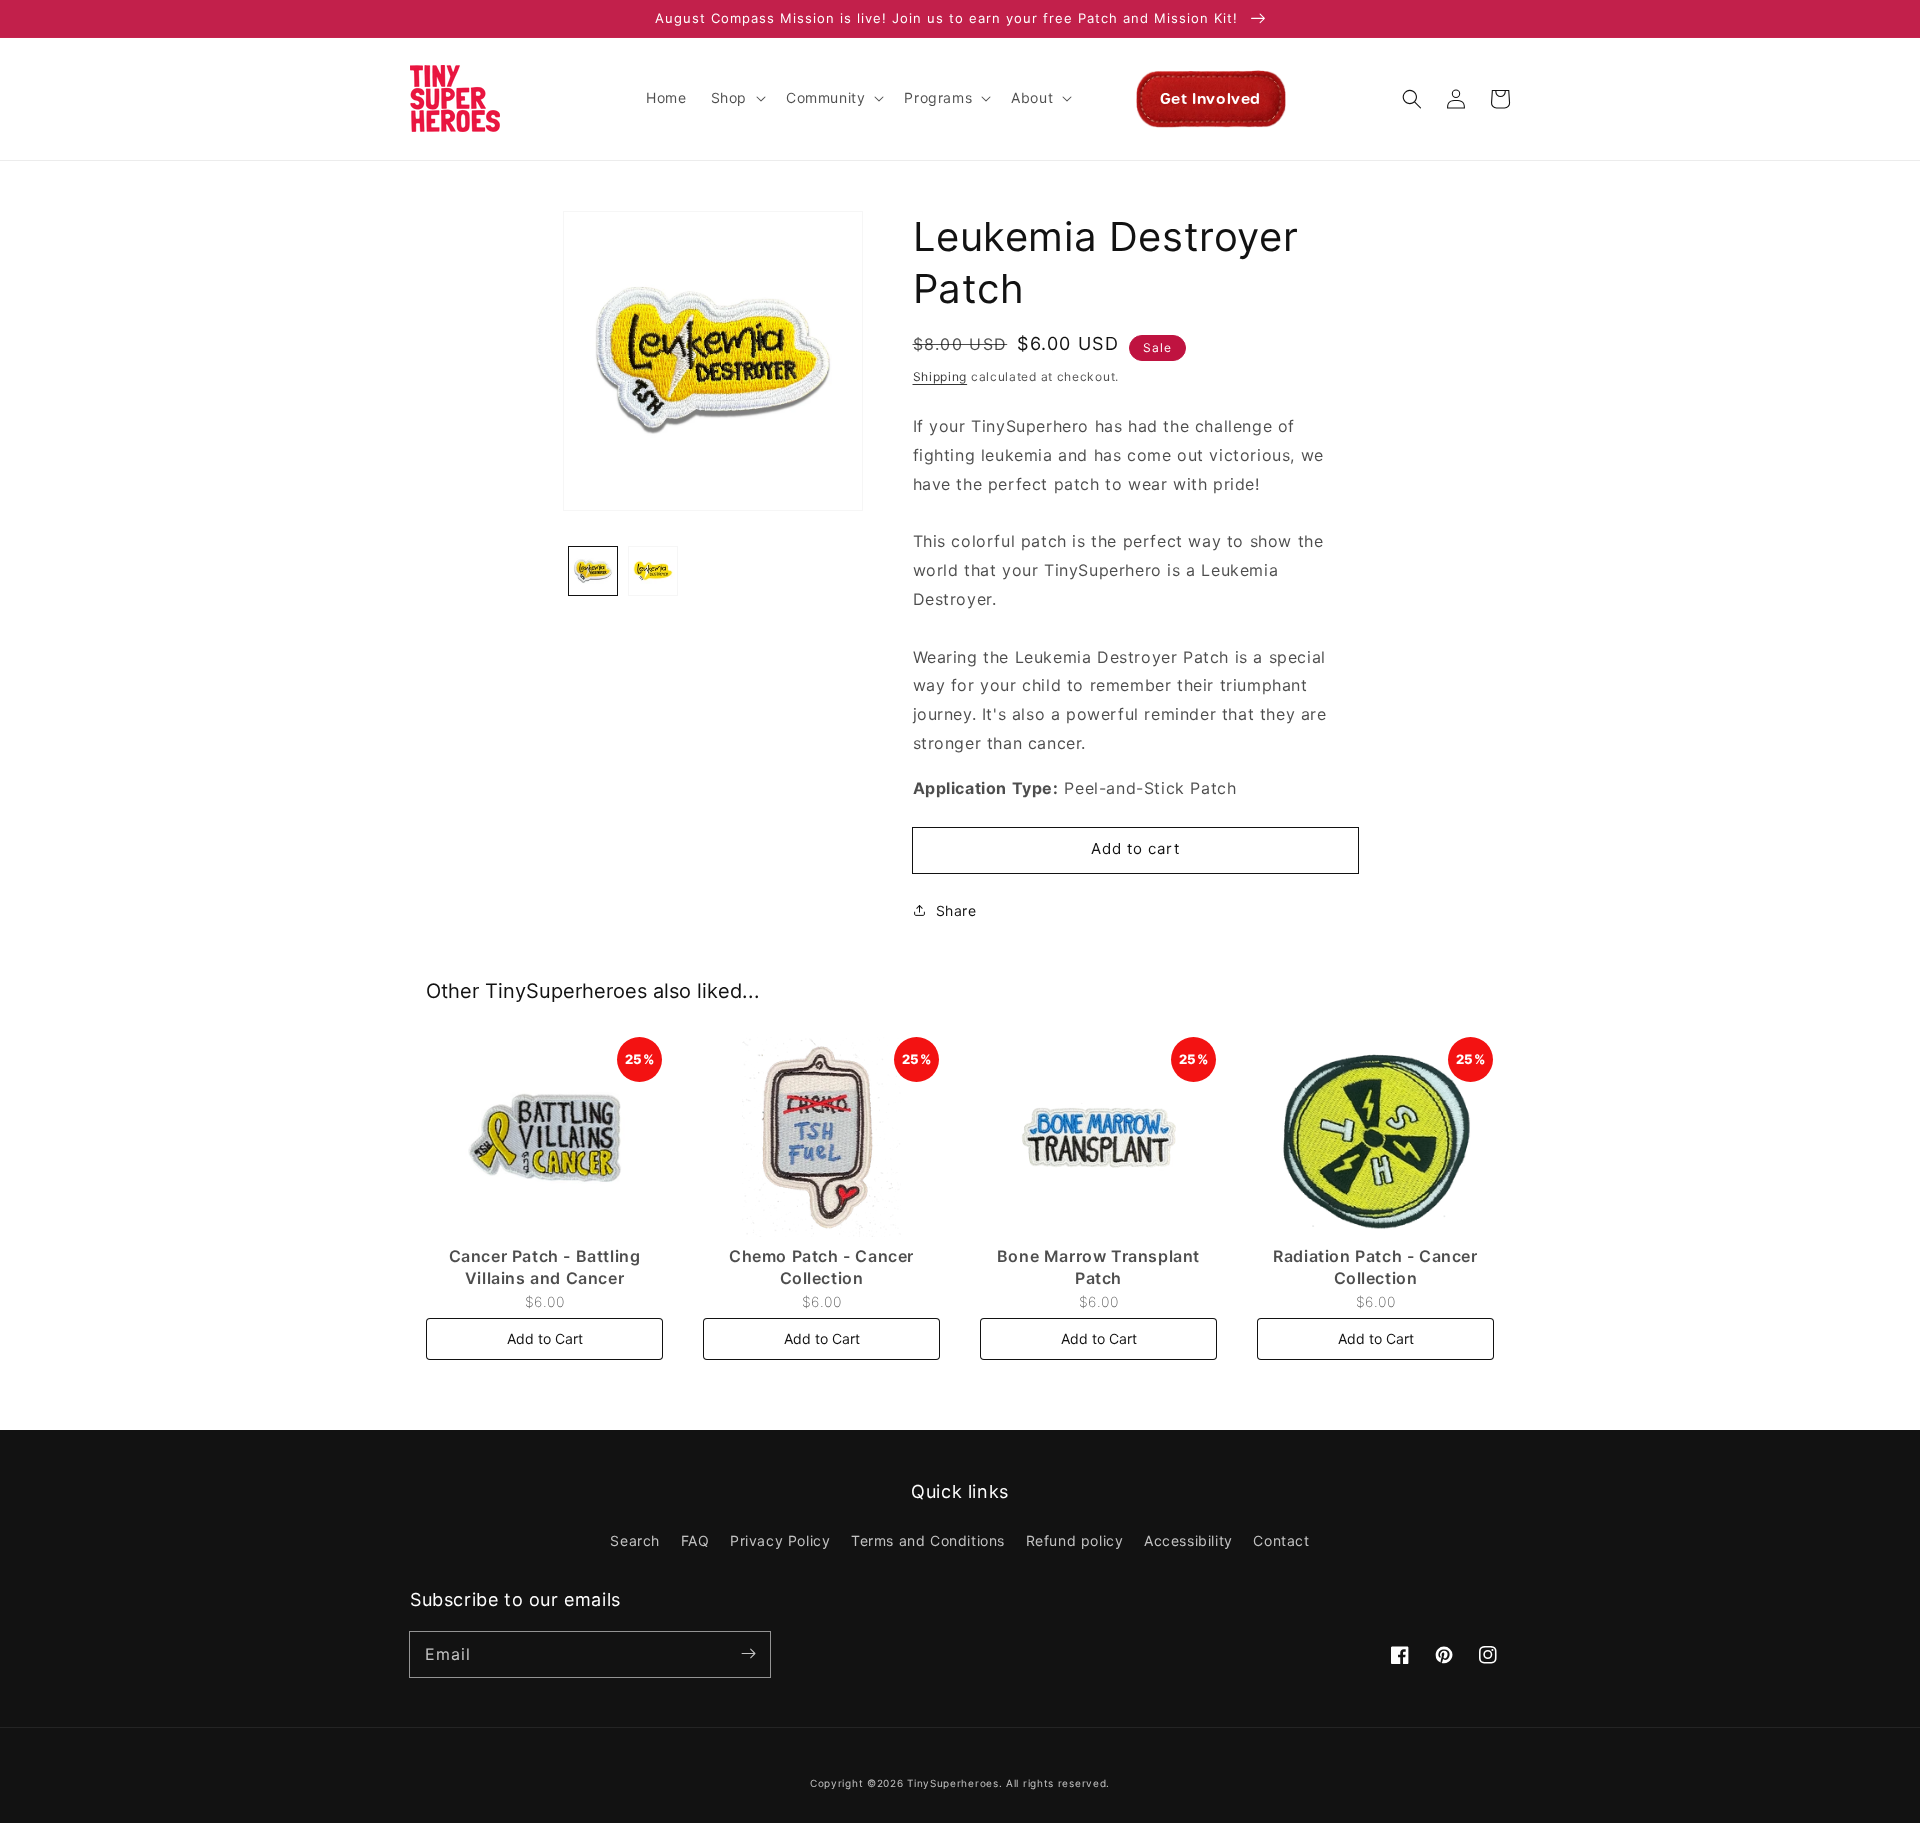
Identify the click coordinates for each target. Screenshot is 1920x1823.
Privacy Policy (780, 1540)
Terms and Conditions (928, 1540)
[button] (736, 98)
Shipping (940, 376)
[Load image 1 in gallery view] (593, 571)
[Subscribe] (748, 1654)
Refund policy (1075, 1540)
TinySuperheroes (953, 1783)
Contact (1281, 1540)
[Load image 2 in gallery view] (653, 571)
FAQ (695, 1540)
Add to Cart (545, 1338)
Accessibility (1188, 1540)
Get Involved (1210, 99)
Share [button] (956, 910)
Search (635, 1540)
